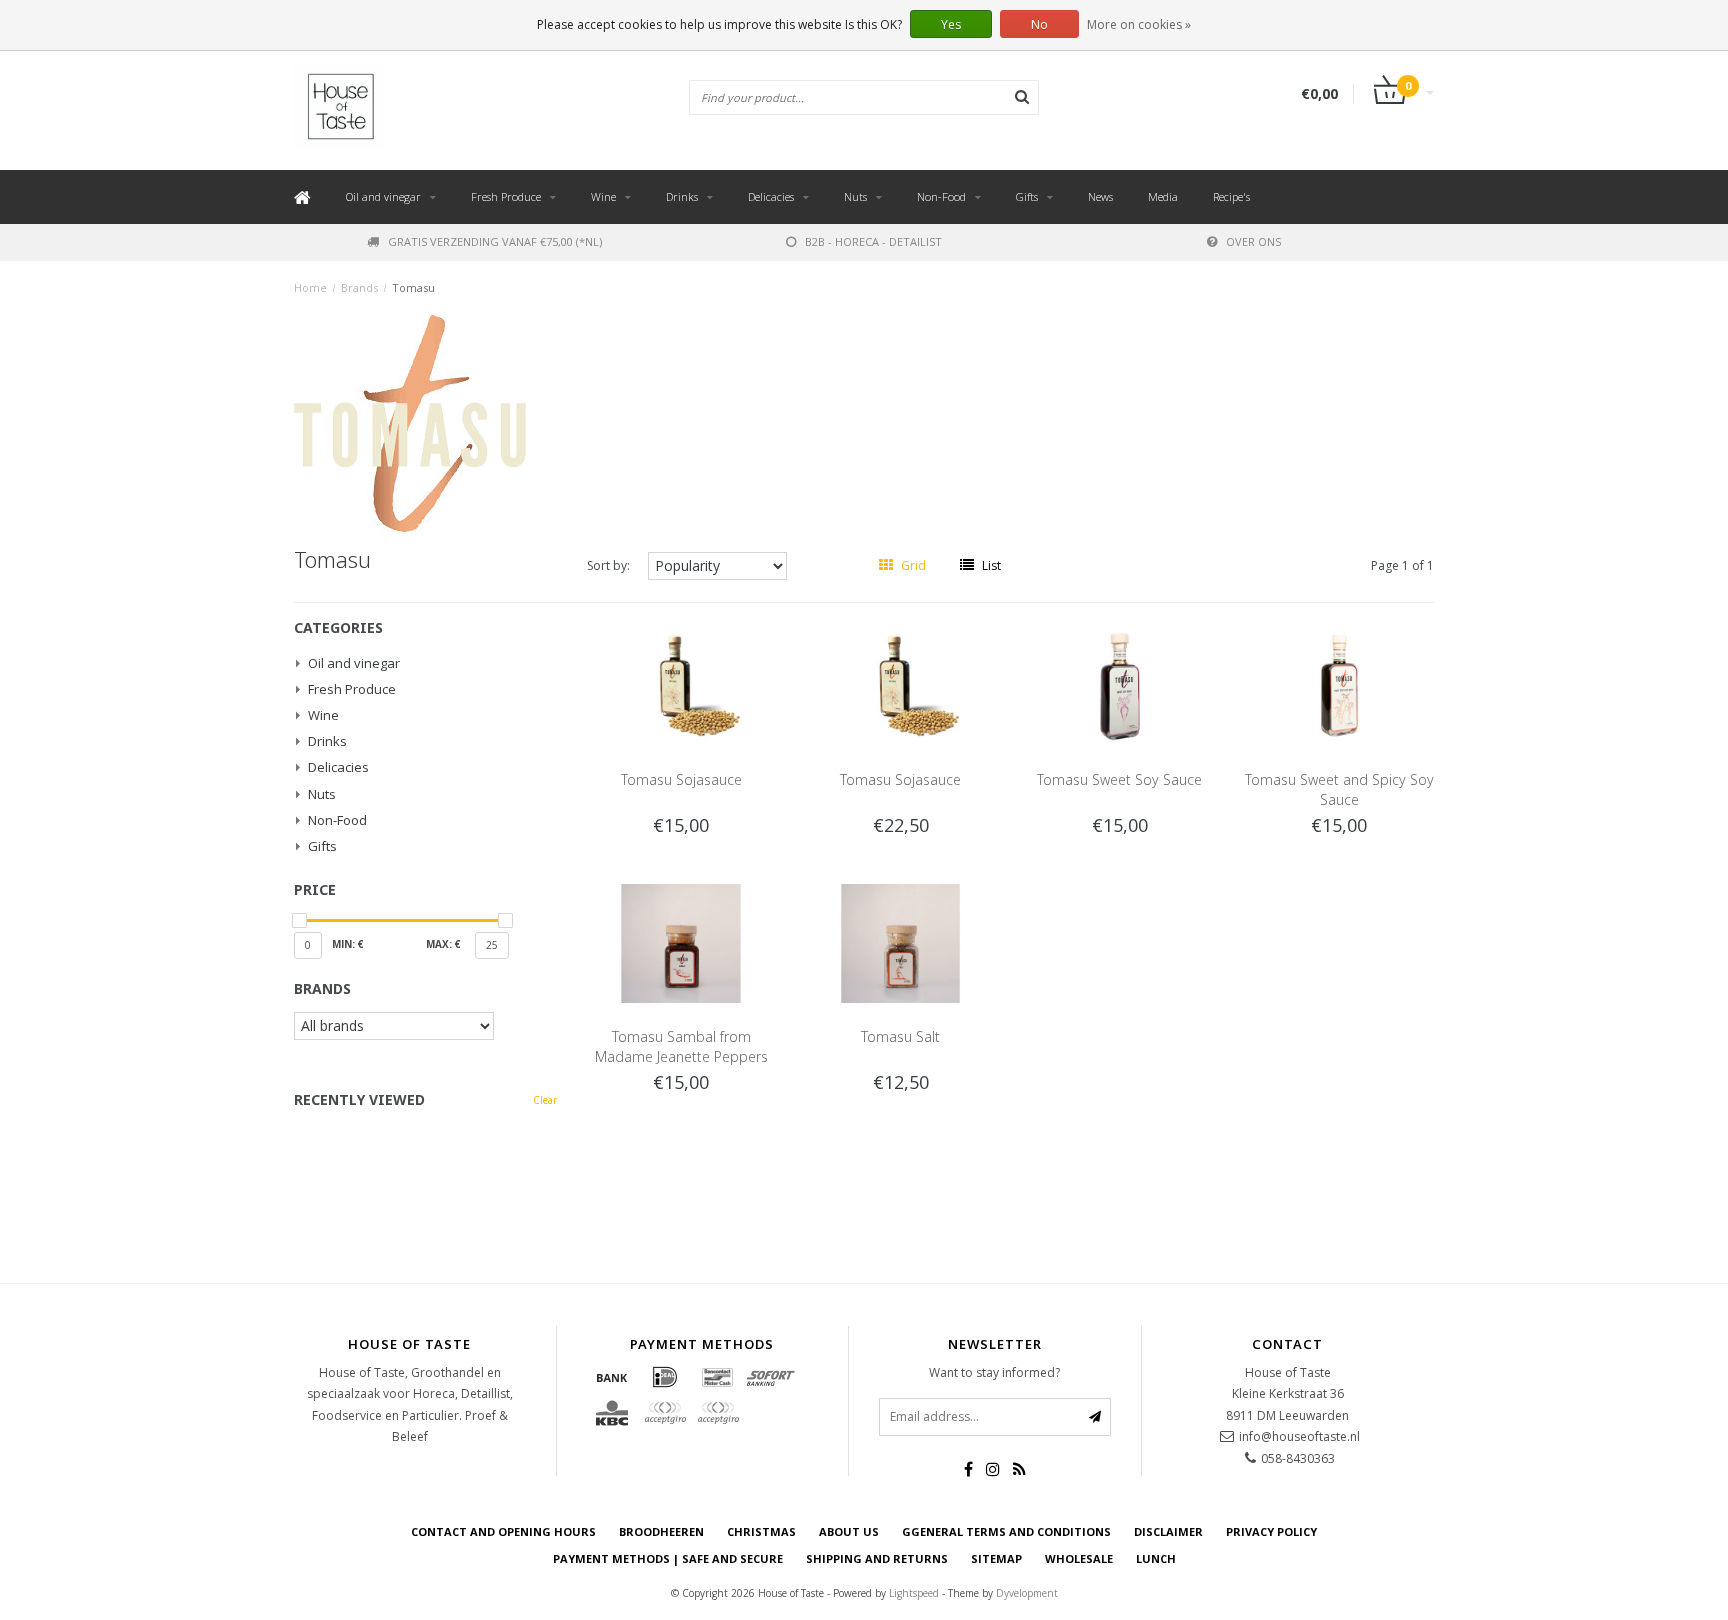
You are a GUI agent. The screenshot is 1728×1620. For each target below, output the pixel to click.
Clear (545, 1100)
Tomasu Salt (900, 1036)
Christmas (761, 1531)
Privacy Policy (1271, 1531)
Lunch (1156, 1558)
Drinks (682, 196)
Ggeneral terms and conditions (1006, 1531)
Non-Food (941, 196)
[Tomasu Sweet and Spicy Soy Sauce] (1340, 685)
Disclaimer (1168, 1531)
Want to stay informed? (994, 1372)
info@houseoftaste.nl (1299, 1436)
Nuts (855, 196)
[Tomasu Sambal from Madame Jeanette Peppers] (681, 941)
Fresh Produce (506, 196)
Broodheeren (661, 1531)
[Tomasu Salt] (901, 941)
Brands (359, 287)
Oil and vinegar (383, 196)
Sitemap (996, 1558)
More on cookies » (1139, 24)
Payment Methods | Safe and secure (668, 1558)
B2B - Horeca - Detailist (873, 241)
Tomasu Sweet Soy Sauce (1119, 779)
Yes (951, 24)
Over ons (1253, 241)
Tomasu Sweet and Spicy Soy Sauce (1339, 789)
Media (1163, 196)
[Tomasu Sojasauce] (681, 685)
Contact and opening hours (503, 1531)
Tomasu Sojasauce (681, 779)
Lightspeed (914, 1593)
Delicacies (771, 196)
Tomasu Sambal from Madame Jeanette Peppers (681, 1046)
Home (310, 287)
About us (849, 1531)
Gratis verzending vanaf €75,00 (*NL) (495, 241)
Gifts (1027, 196)
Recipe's (1231, 196)
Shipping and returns (877, 1558)
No (1039, 24)
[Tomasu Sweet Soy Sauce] (1120, 685)
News (1100, 196)
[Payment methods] (612, 1377)
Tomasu (413, 287)
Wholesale (1079, 1558)
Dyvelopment (1027, 1593)
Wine (603, 196)
